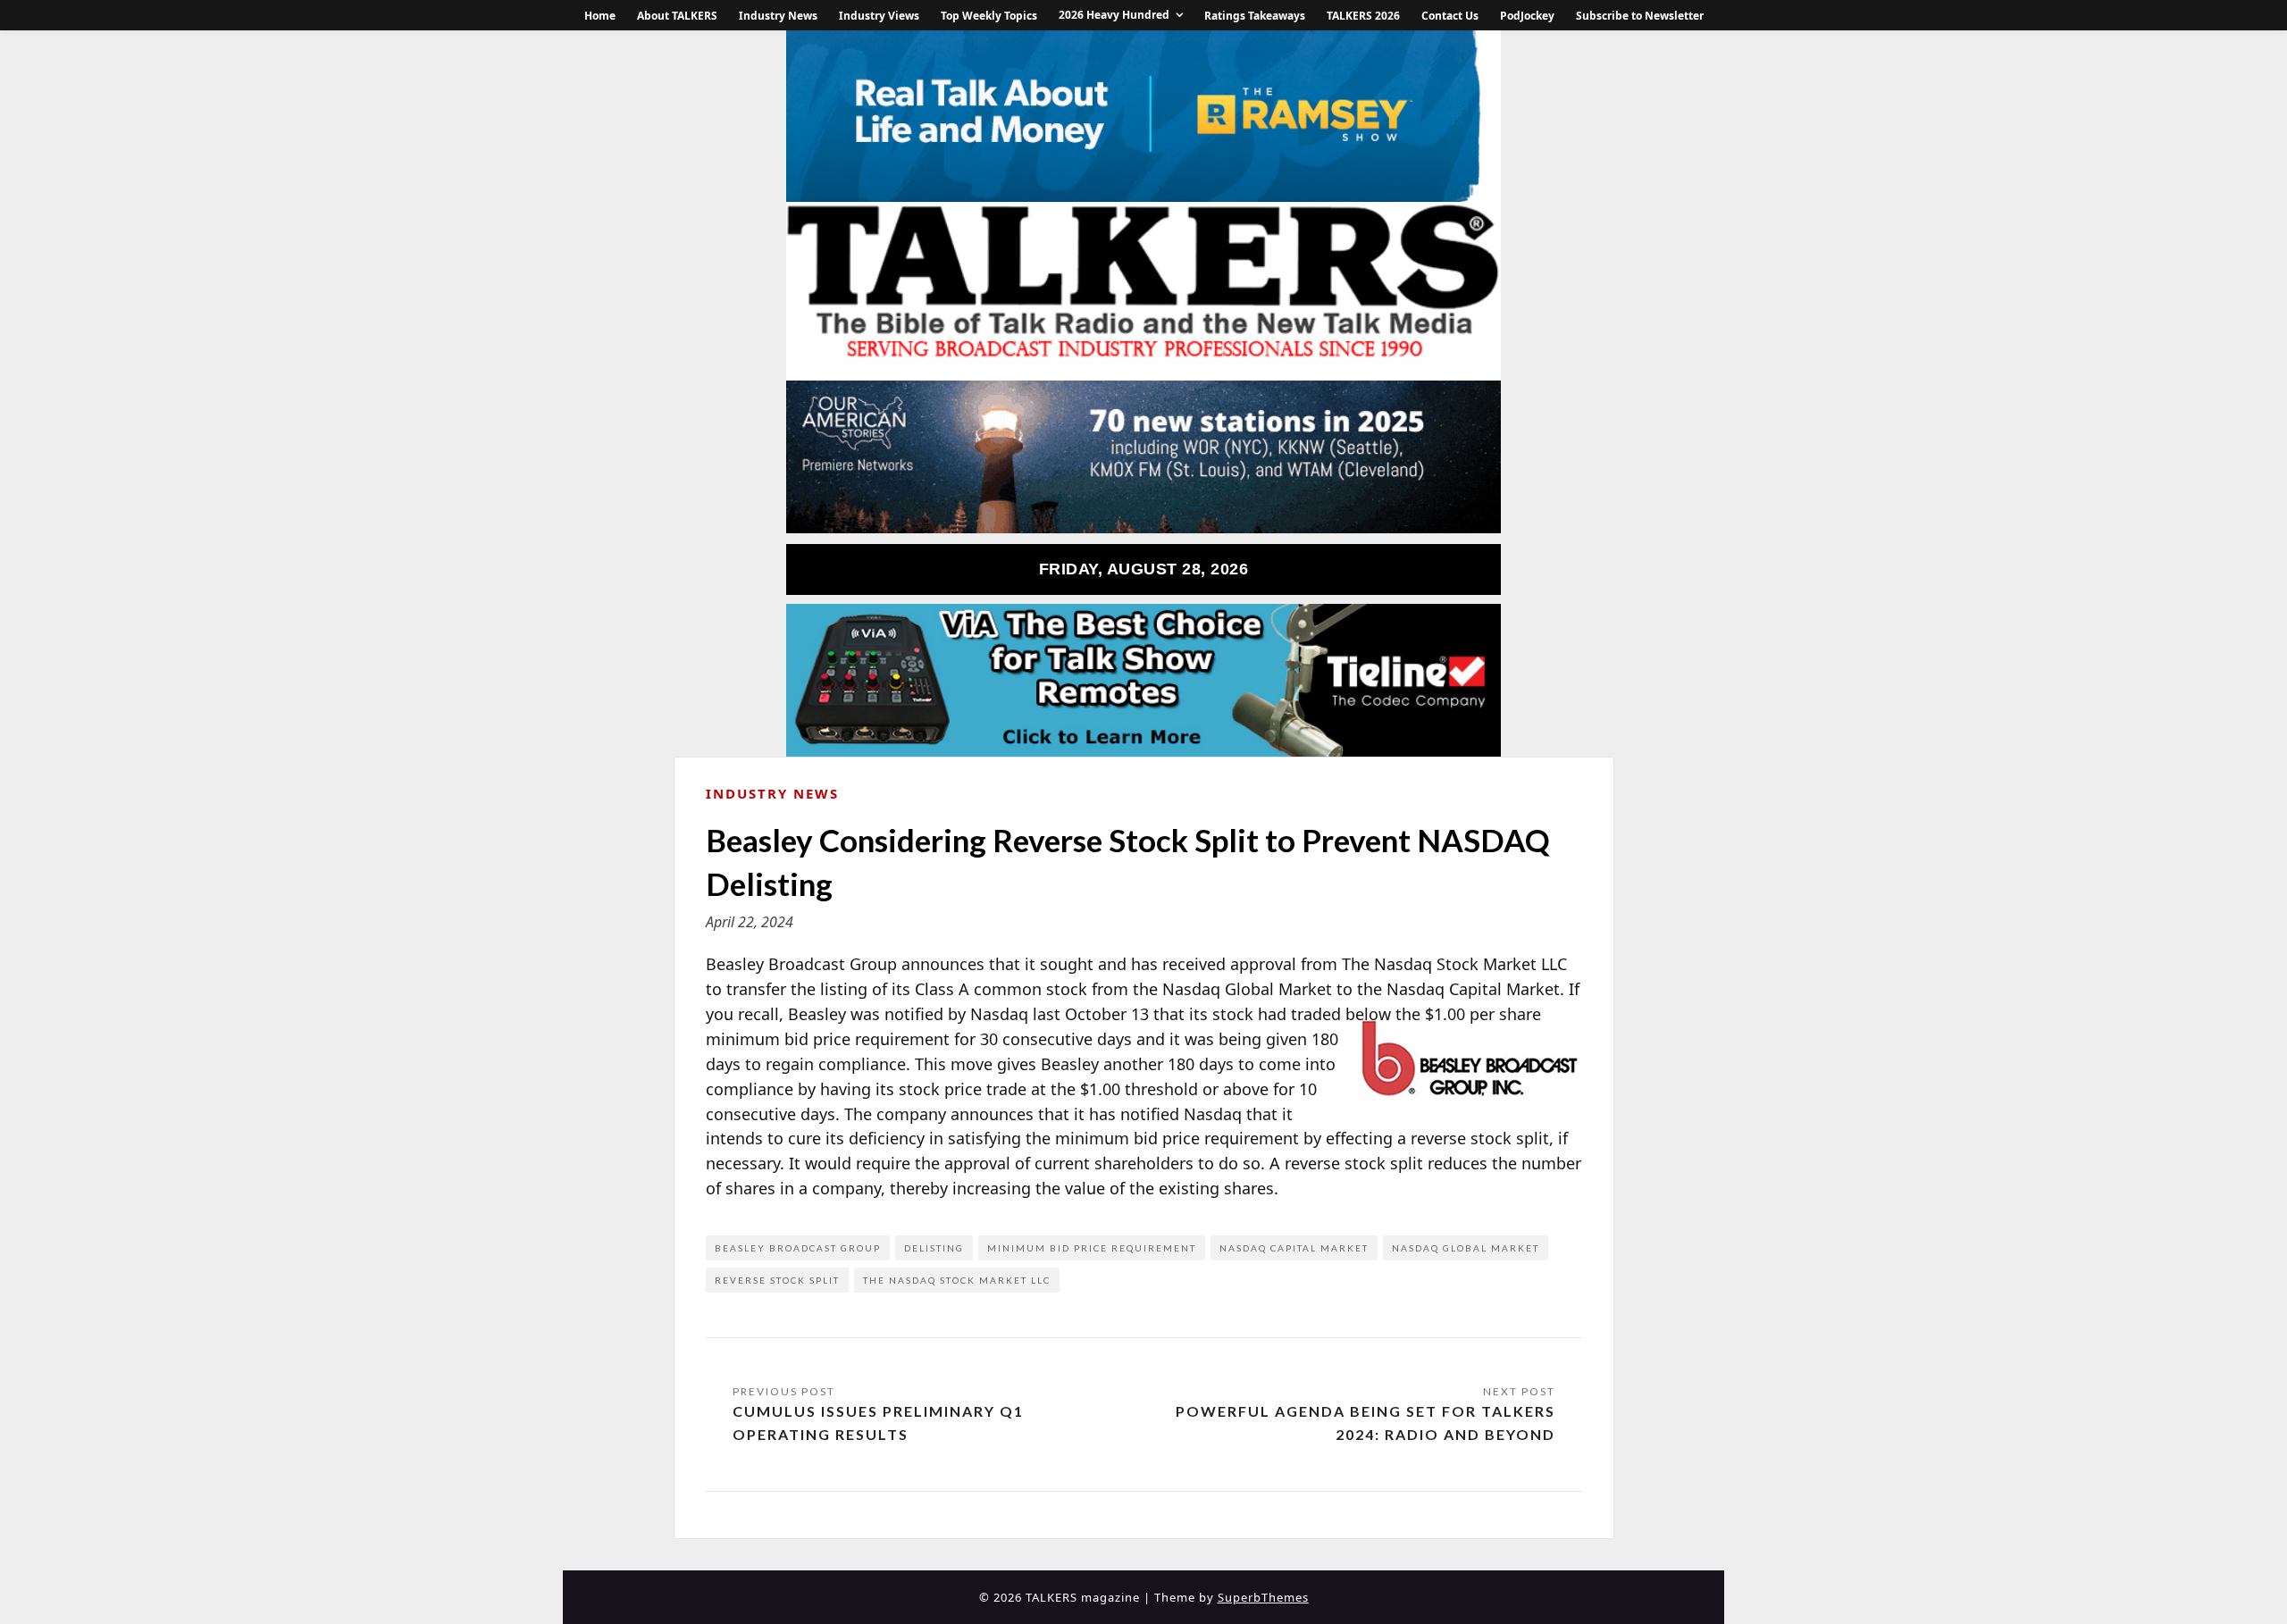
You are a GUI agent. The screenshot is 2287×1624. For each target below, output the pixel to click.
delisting (934, 1248)
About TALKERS (677, 16)
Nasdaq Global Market (1466, 1248)
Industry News (778, 16)
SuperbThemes (1263, 1597)
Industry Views (879, 16)
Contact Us (1450, 16)
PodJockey (1527, 16)
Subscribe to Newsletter (1640, 16)
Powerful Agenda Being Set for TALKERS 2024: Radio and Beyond (1365, 1423)
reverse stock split (777, 1280)
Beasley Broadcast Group (798, 1248)
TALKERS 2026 (1363, 16)
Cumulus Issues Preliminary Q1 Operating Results (878, 1423)
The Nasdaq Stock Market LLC (957, 1280)
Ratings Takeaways (1255, 16)
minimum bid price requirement (1092, 1248)
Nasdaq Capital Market (1294, 1248)
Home (600, 16)
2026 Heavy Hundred (1114, 15)
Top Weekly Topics (989, 16)
